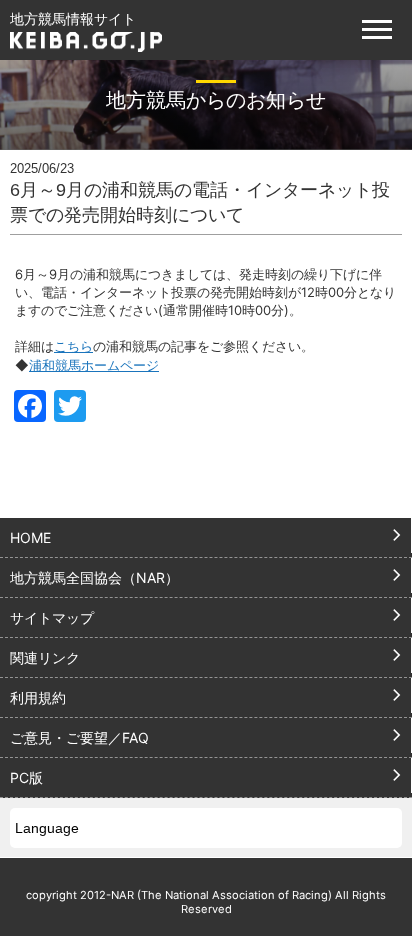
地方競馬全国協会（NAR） (94, 577)
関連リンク (45, 657)
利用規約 (38, 697)
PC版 (26, 777)
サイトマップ (52, 617)
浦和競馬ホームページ (94, 365)
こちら (73, 346)
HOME (30, 537)
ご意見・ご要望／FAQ (79, 737)
